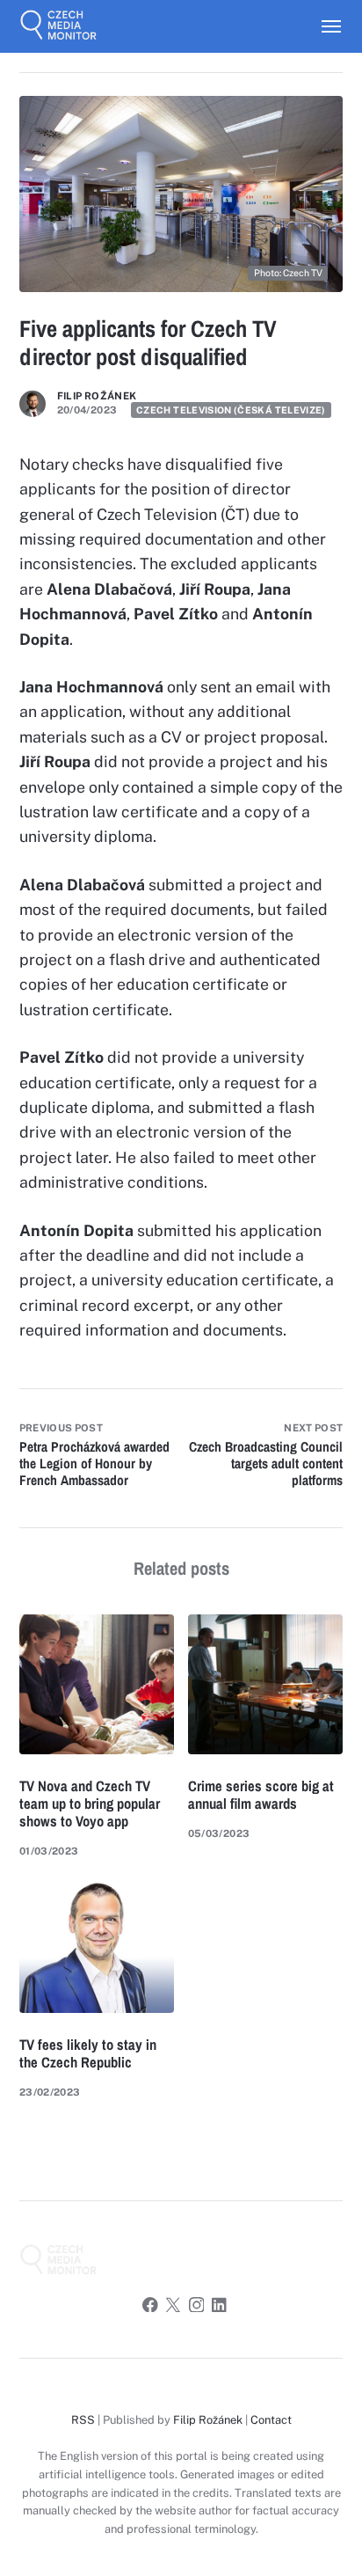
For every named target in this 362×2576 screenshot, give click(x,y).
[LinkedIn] (220, 2307)
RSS (83, 2420)
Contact (271, 2420)
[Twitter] (173, 2307)
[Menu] (323, 26)
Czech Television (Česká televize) (231, 410)
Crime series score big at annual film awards (261, 1795)
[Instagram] (197, 2307)
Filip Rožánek (97, 396)
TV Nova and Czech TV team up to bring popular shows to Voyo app (90, 1804)
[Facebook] (150, 2307)
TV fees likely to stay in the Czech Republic (88, 2053)
